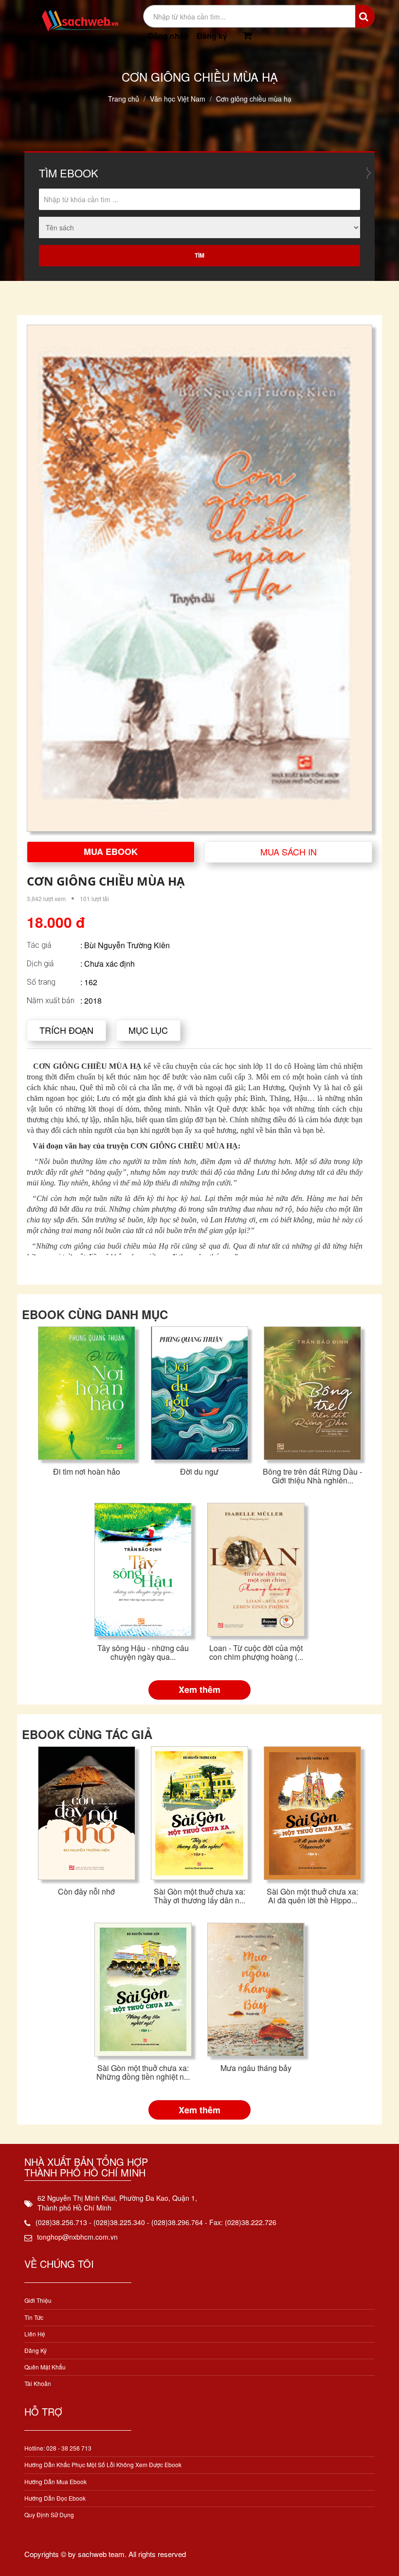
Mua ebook (111, 852)
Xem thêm (199, 1689)
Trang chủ (124, 99)
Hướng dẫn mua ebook (55, 2481)
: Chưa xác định (108, 964)
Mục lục (148, 1030)
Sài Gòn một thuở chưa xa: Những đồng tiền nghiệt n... (143, 2072)
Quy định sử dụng (49, 2515)
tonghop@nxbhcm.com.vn (77, 2237)
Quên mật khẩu (45, 2367)
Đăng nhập (168, 36)
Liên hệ (35, 2334)
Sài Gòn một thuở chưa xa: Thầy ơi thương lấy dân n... (199, 1896)
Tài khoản (38, 2383)
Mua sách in (289, 852)
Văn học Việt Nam (178, 99)
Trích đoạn (66, 1030)
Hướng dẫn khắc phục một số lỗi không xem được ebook (103, 2464)
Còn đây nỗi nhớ (86, 1891)
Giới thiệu (38, 2300)
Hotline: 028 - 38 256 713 (58, 2448)
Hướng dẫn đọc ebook (55, 2498)
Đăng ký (212, 36)
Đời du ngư (199, 1471)
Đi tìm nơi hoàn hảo (87, 1471)
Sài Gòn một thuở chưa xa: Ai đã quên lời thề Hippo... (312, 1896)
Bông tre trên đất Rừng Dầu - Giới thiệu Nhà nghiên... (312, 1476)
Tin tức (34, 2317)
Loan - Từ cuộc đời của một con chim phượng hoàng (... (256, 1652)
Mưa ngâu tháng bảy (256, 2068)
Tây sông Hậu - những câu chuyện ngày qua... (143, 1652)
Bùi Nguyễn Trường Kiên (127, 945)
